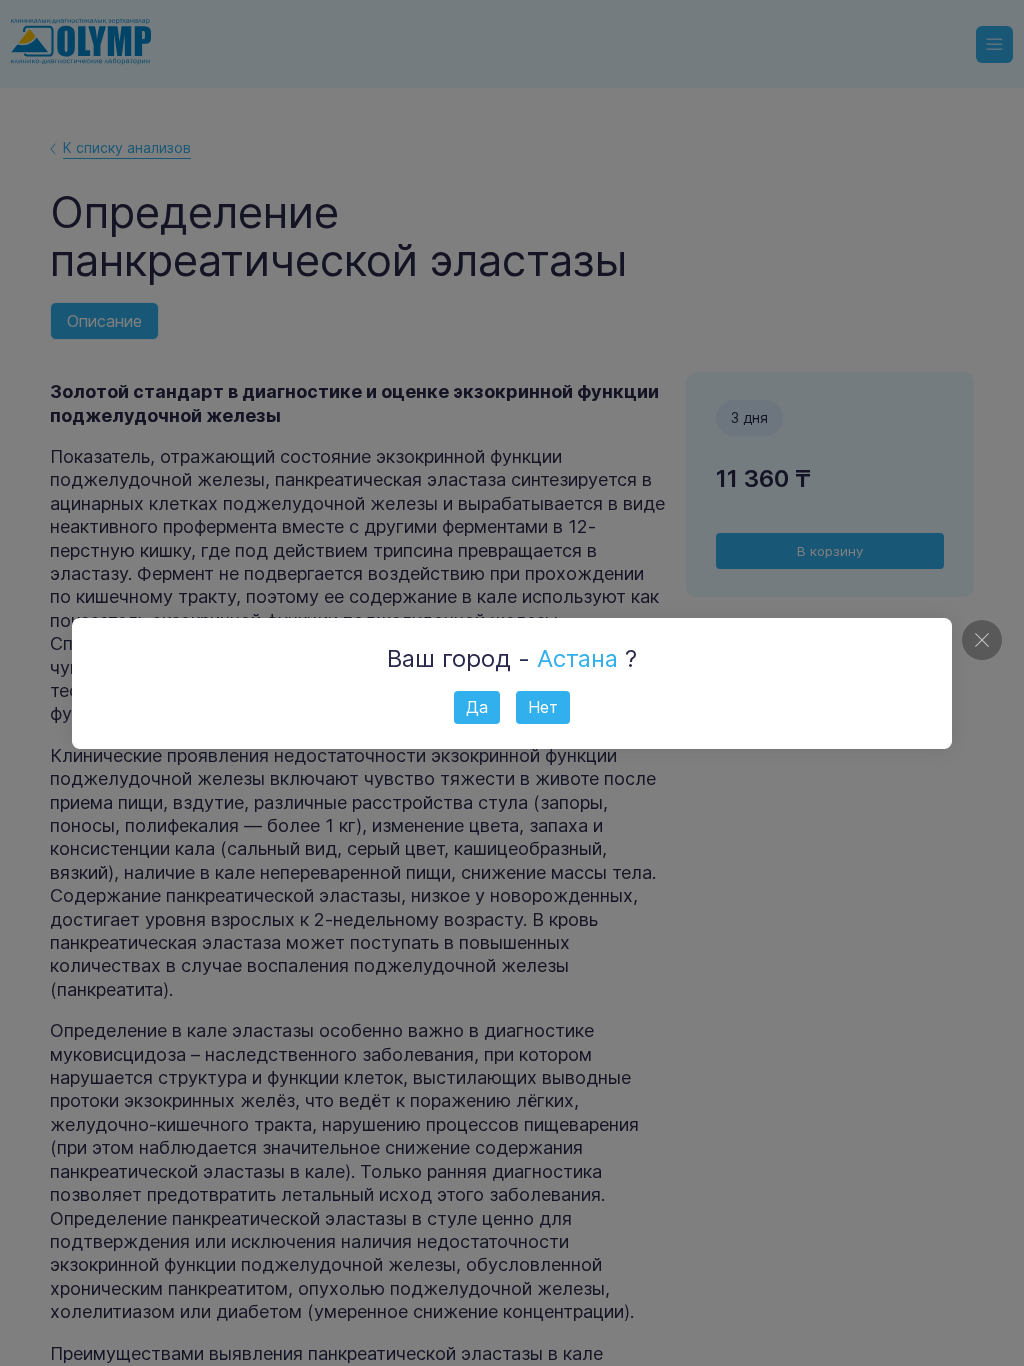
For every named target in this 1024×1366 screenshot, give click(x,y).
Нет (543, 707)
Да (477, 707)
